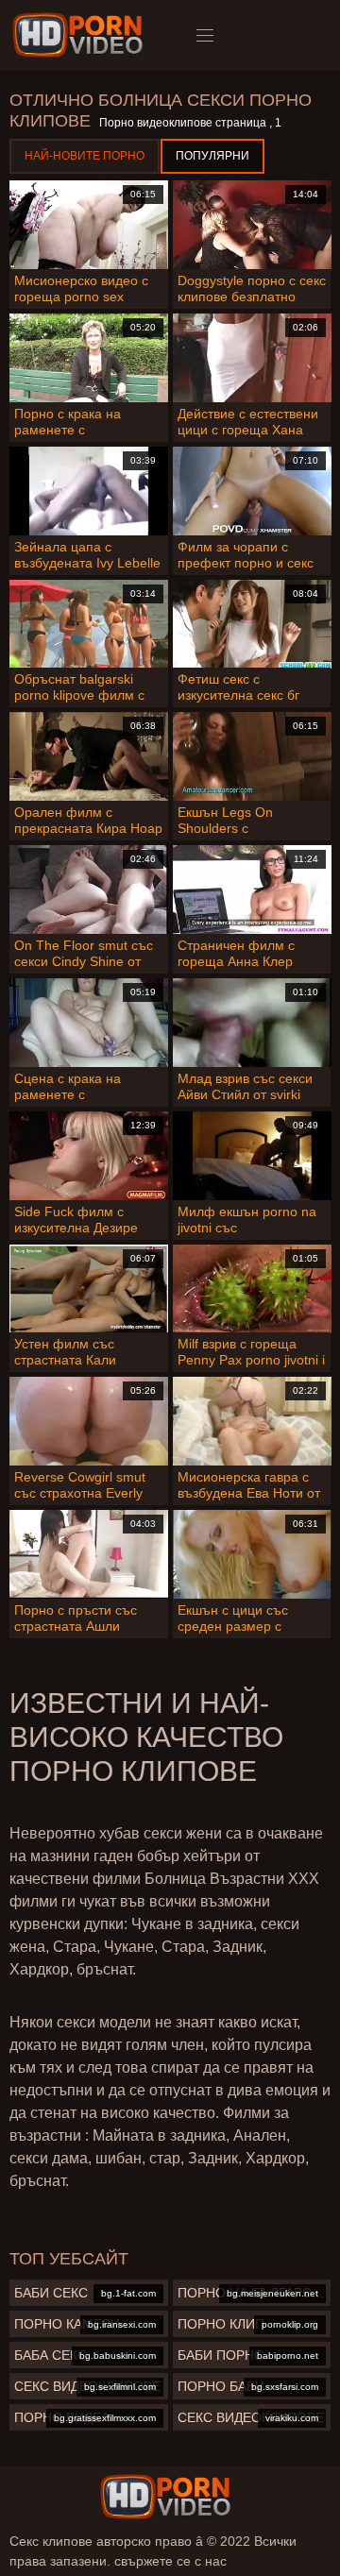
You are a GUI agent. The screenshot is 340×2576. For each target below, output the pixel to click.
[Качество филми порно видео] (165, 2497)
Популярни (212, 156)
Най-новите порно (85, 156)
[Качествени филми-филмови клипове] (81, 35)
